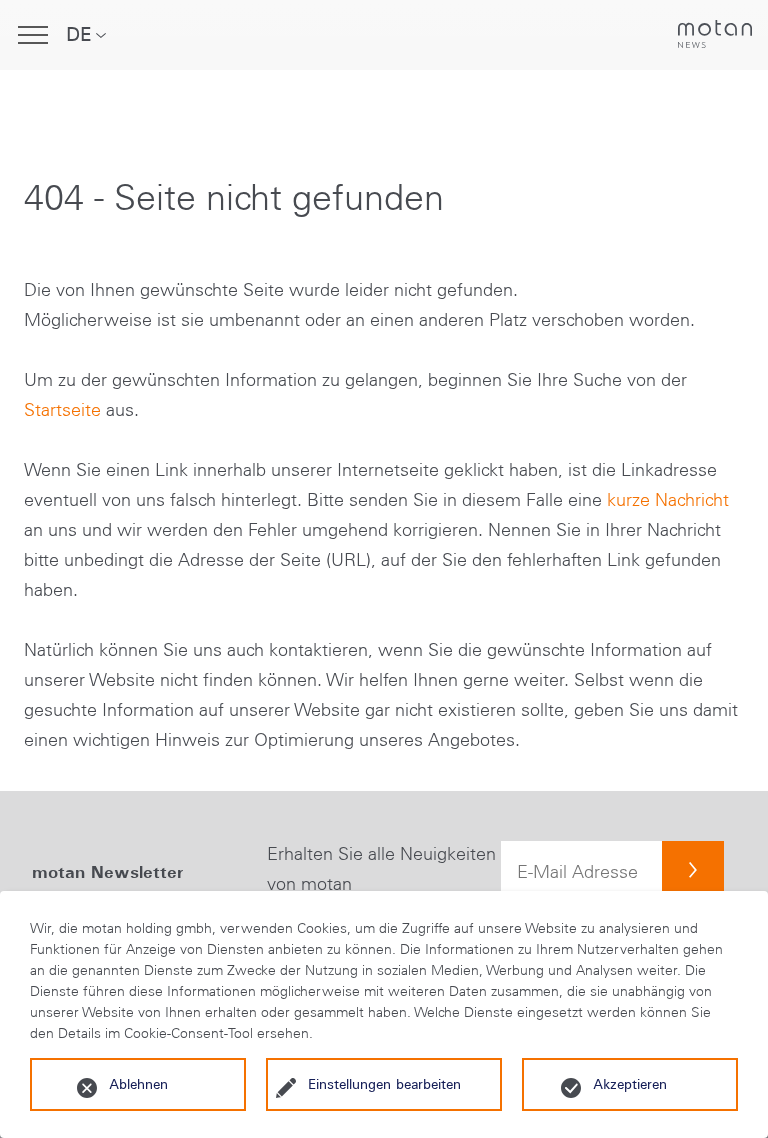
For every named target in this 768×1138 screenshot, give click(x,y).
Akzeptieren (630, 1084)
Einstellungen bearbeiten (384, 1084)
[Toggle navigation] (33, 35)
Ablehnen (138, 1084)
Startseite (62, 410)
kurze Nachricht (668, 500)
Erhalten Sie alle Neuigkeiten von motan (381, 869)
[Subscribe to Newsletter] (693, 872)
